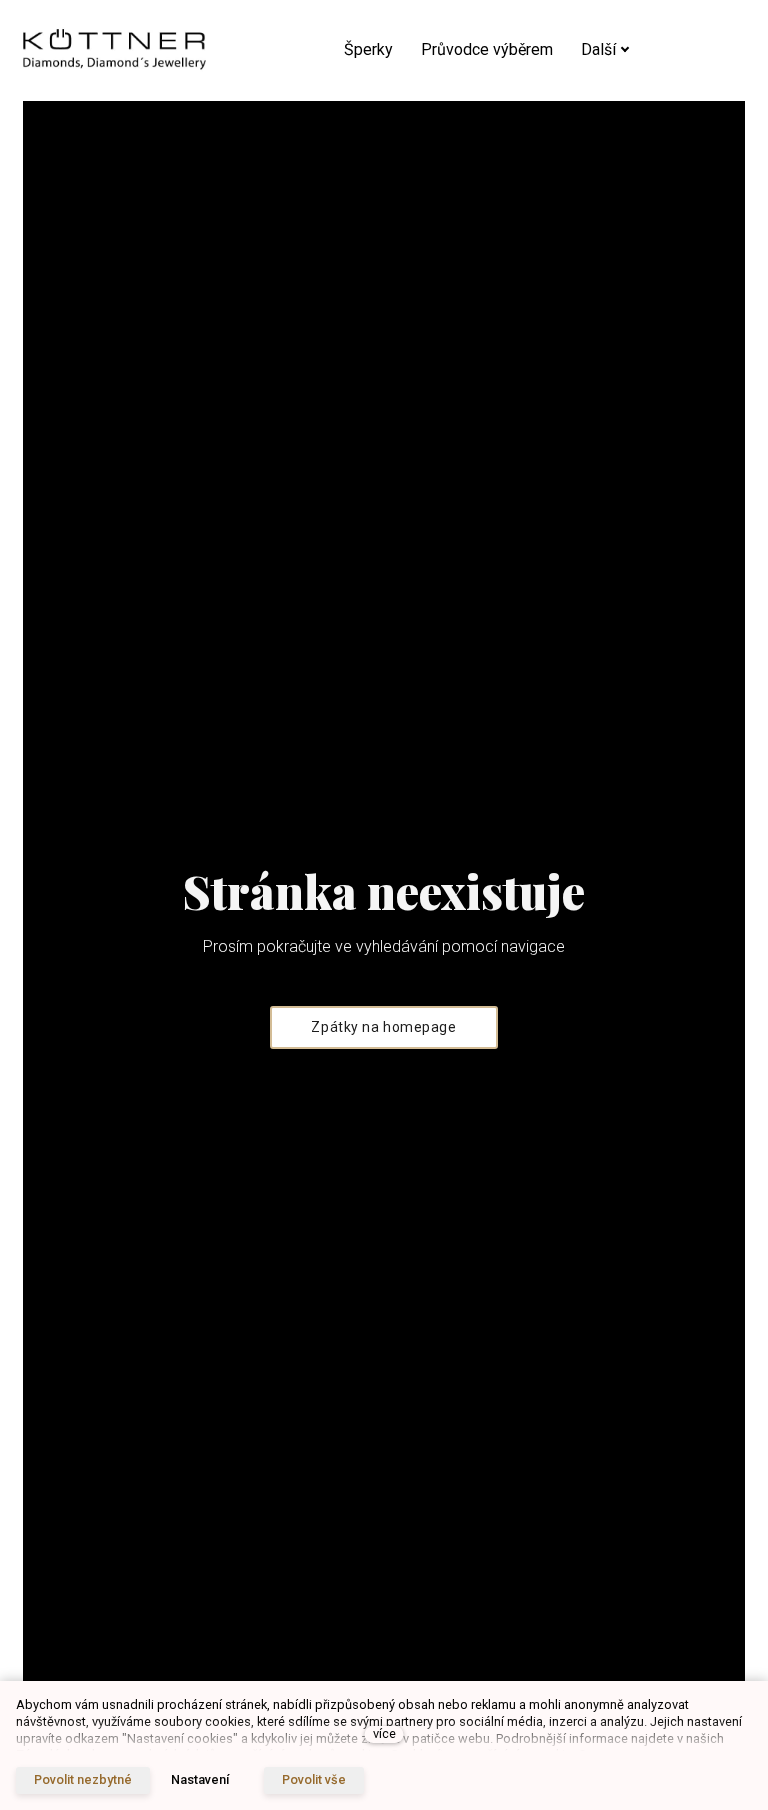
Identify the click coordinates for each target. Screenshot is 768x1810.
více (384, 1733)
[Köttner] (114, 50)
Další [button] (598, 49)
